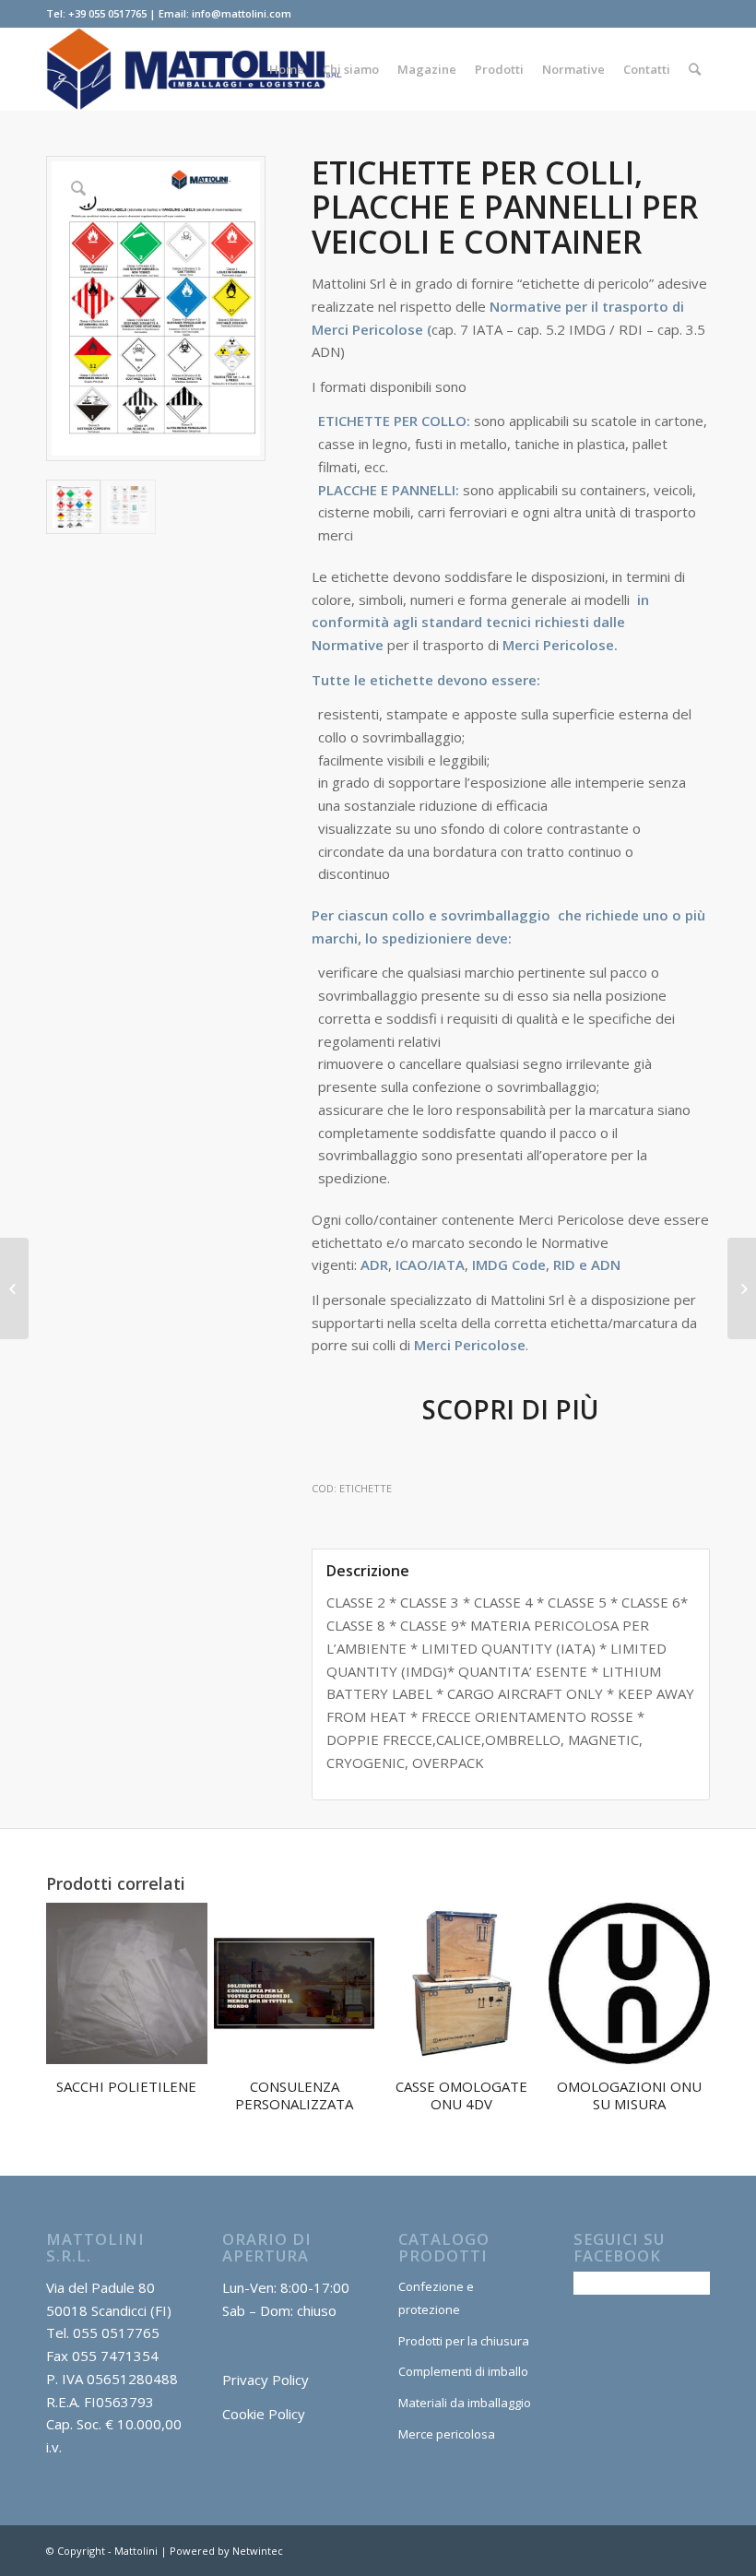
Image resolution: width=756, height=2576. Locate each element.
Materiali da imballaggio (465, 2403)
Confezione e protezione (436, 2298)
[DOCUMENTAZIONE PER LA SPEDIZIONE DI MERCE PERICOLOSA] (742, 1288)
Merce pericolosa (447, 2434)
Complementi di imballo (463, 2371)
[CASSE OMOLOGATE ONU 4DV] (14, 1288)
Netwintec (258, 2551)
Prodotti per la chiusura (464, 2341)
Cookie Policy (264, 2414)
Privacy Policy (266, 2380)
